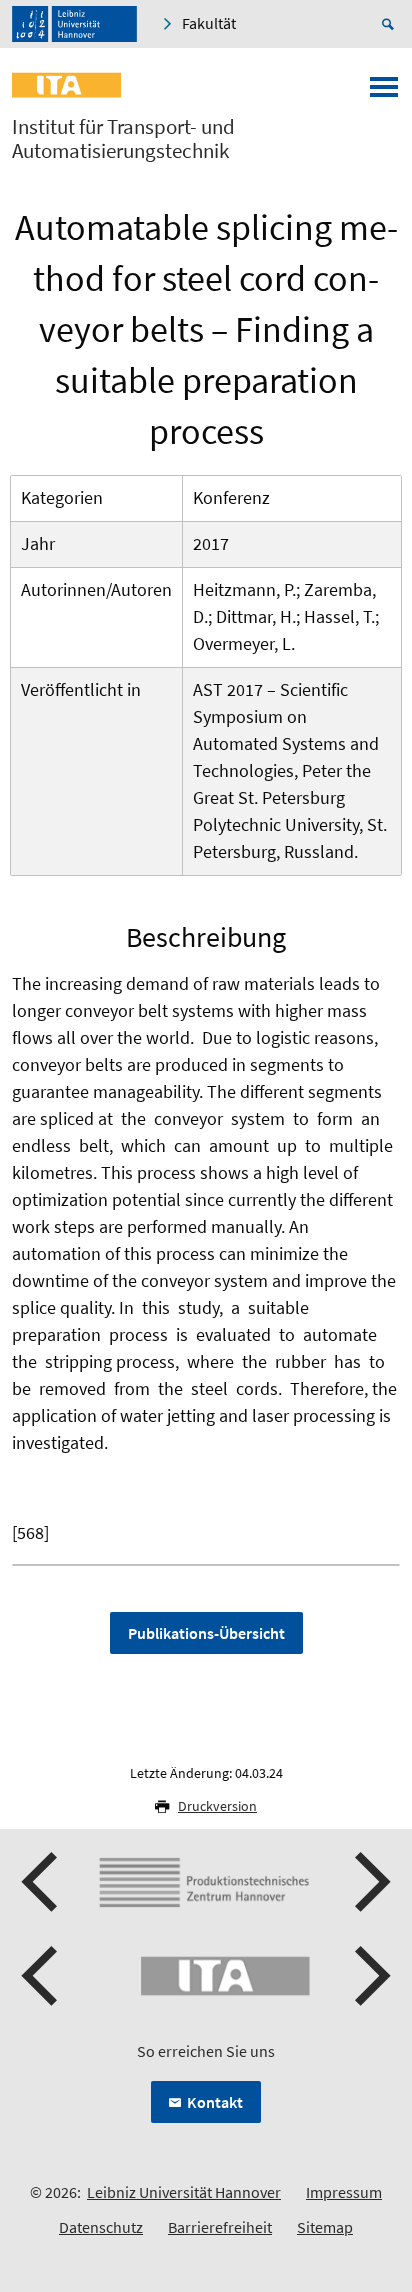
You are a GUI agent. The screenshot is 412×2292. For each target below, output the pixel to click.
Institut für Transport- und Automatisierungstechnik (123, 139)
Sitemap (325, 2227)
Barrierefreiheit (220, 2227)
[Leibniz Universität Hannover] (74, 24)
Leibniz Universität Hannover (184, 2192)
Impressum (344, 2192)
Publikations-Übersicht (206, 1633)
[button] (42, 1882)
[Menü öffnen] (384, 93)
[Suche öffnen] (391, 24)
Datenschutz (101, 2227)
